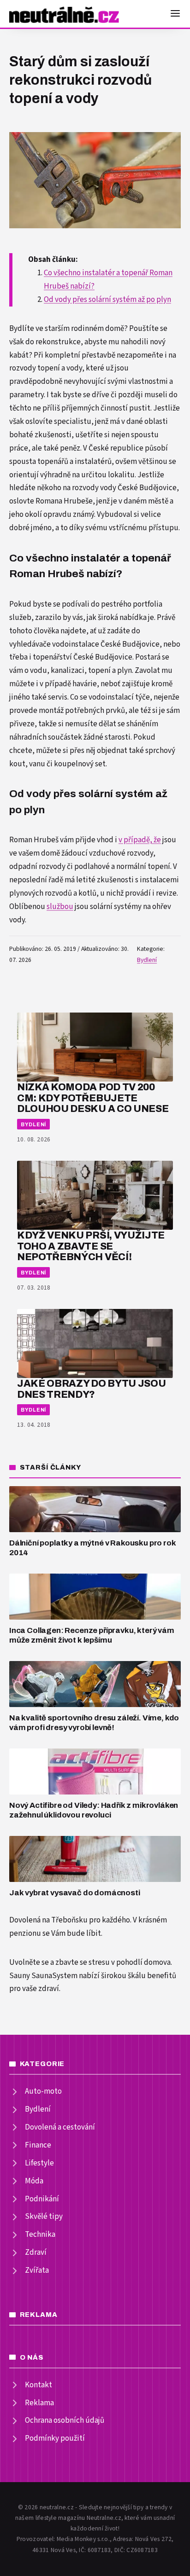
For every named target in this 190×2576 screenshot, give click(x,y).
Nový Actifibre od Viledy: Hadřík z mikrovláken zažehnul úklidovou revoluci (94, 1810)
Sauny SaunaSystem (43, 1976)
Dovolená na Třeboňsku (48, 1920)
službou (60, 907)
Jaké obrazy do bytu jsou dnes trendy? (91, 1389)
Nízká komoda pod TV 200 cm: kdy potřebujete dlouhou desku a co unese (93, 1098)
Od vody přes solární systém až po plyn (107, 300)
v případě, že (140, 840)
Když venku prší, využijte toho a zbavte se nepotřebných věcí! (91, 1246)
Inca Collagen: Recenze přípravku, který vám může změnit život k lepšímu (92, 1635)
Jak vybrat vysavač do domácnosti (75, 1893)
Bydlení (147, 960)
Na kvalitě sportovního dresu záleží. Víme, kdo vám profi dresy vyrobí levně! (94, 1723)
